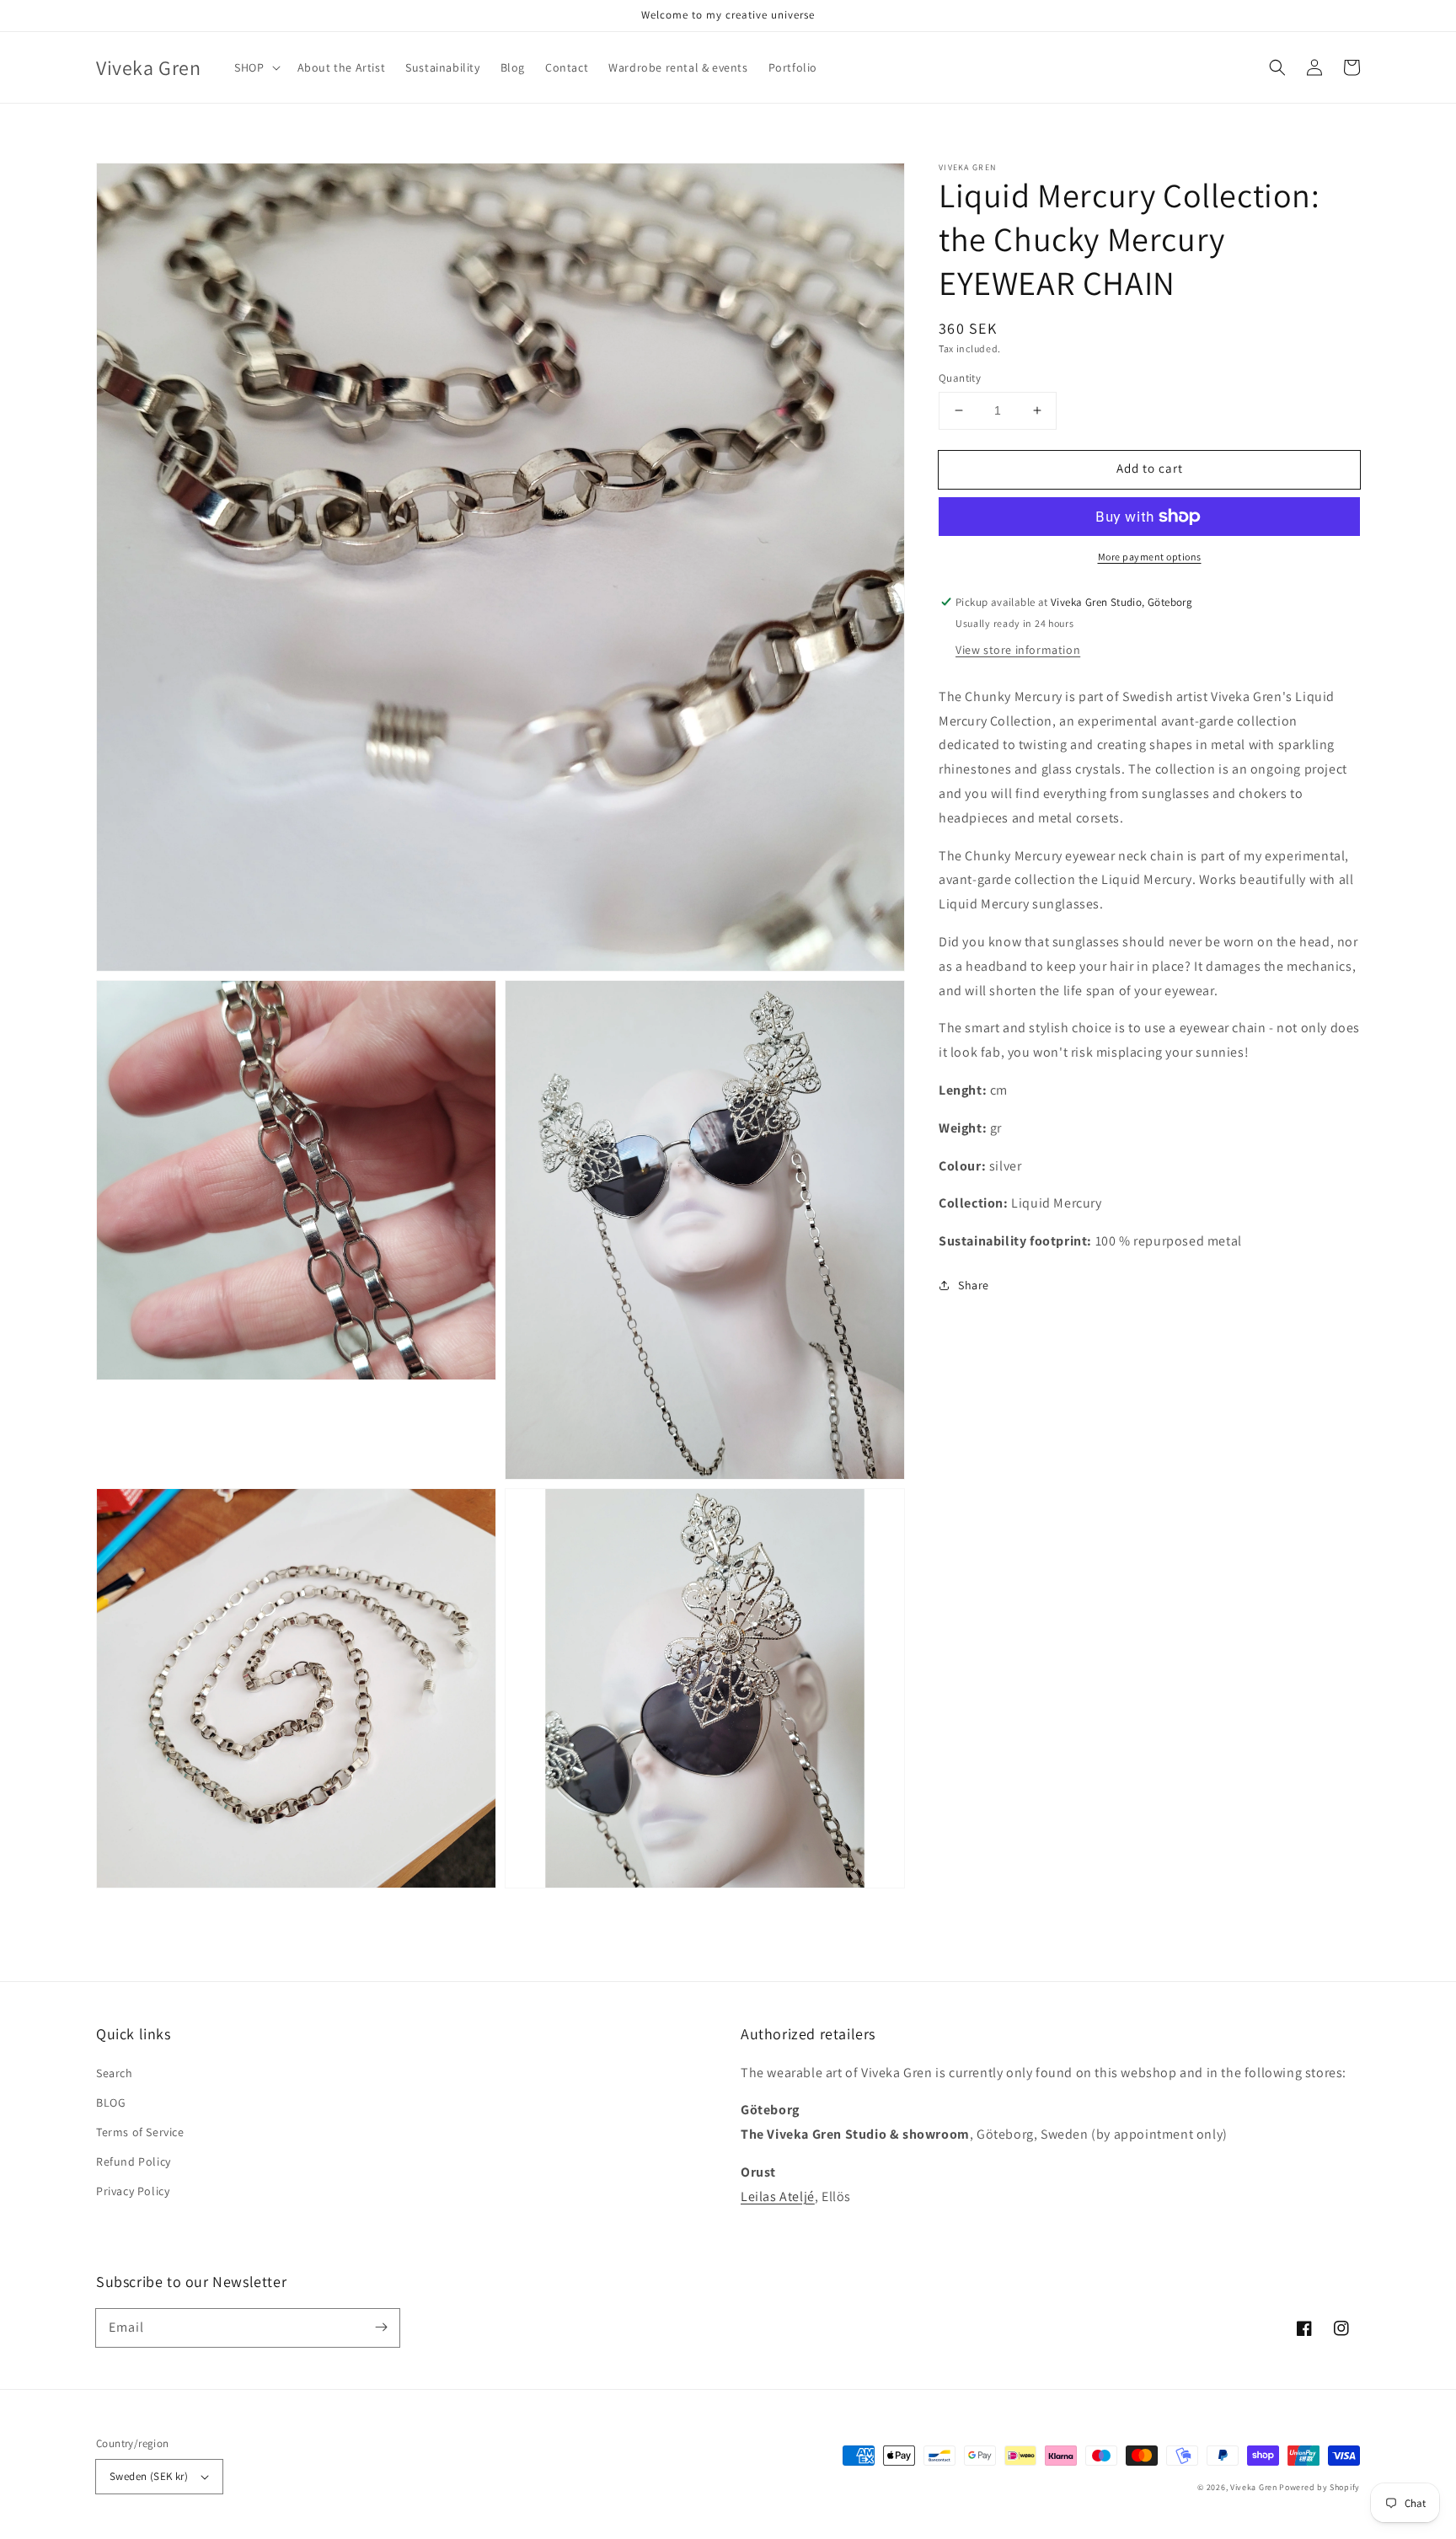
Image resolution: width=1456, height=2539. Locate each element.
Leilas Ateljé (778, 2196)
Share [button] (974, 1285)
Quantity (960, 378)
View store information (1018, 650)
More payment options (1150, 557)
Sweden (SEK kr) (149, 2476)
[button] (1277, 67)
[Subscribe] (381, 2327)
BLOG (111, 2102)
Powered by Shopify (1319, 2487)
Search (115, 2073)
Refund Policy (134, 2161)
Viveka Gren (1254, 2487)
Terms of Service (140, 2132)
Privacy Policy (133, 2191)
